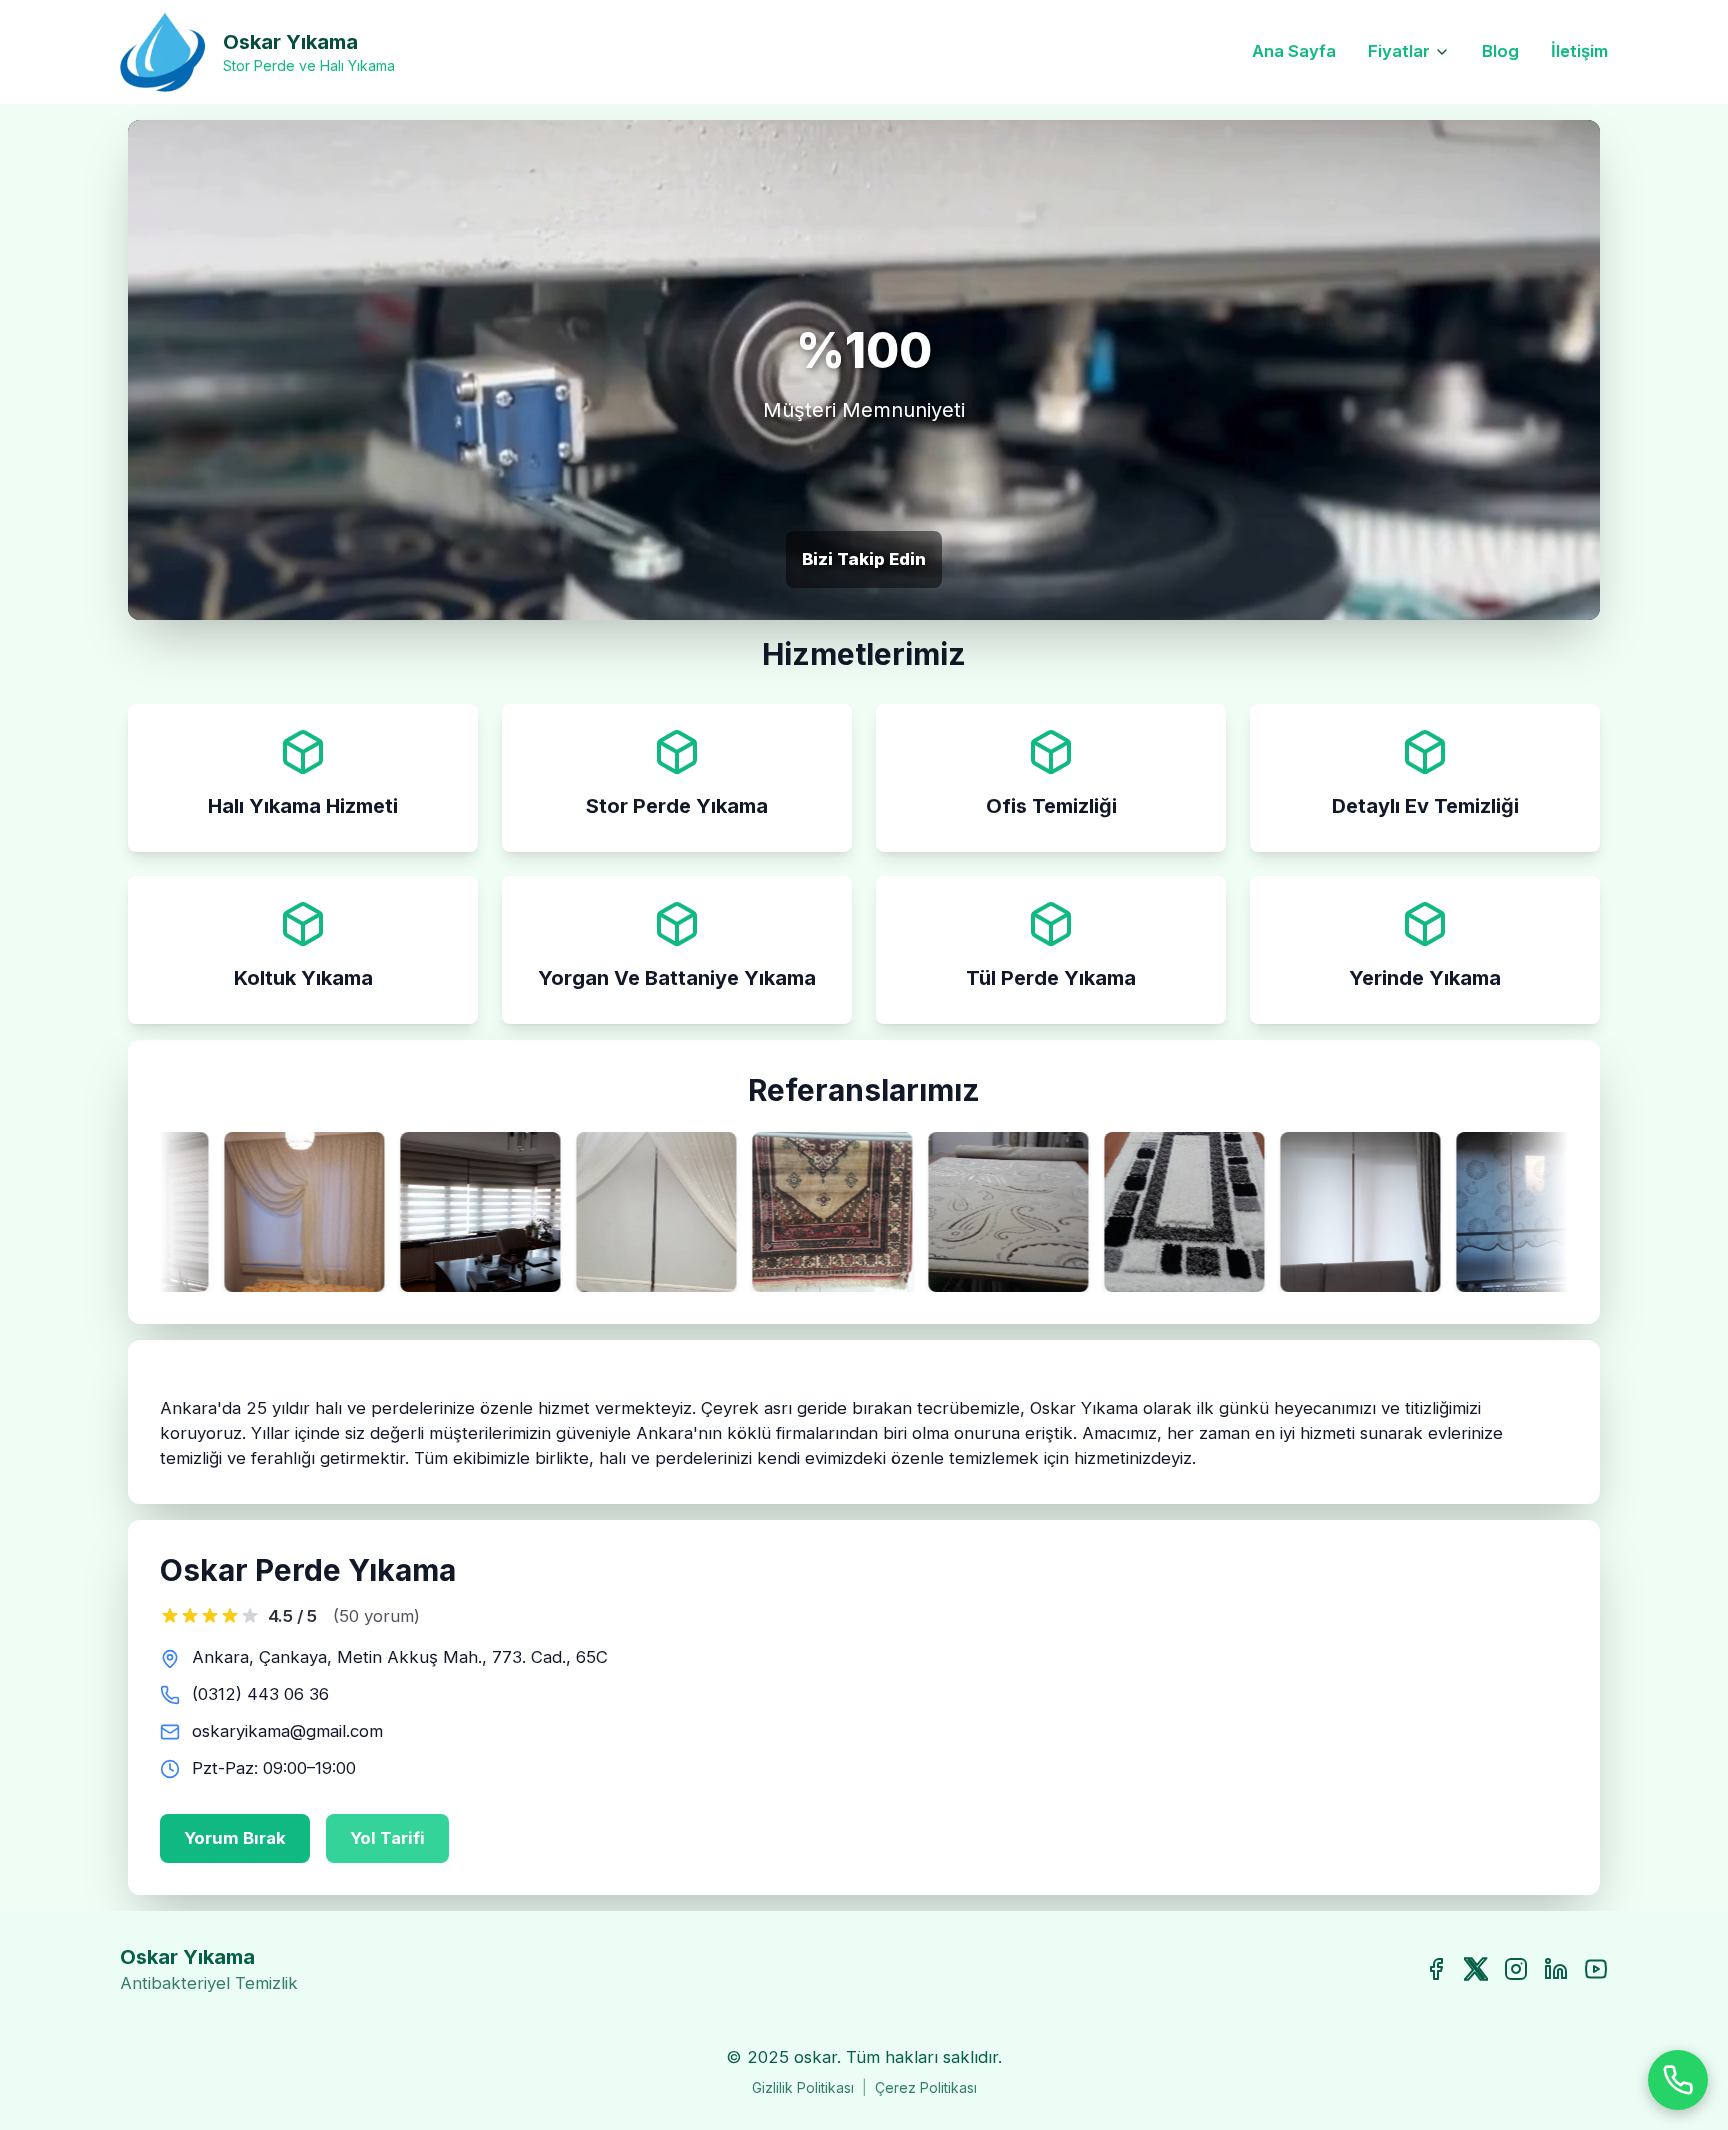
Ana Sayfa (1294, 51)
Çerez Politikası (926, 2087)
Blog (1500, 51)
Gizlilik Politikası (803, 2087)
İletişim (1579, 51)
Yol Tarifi (387, 1838)
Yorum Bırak (235, 1838)
